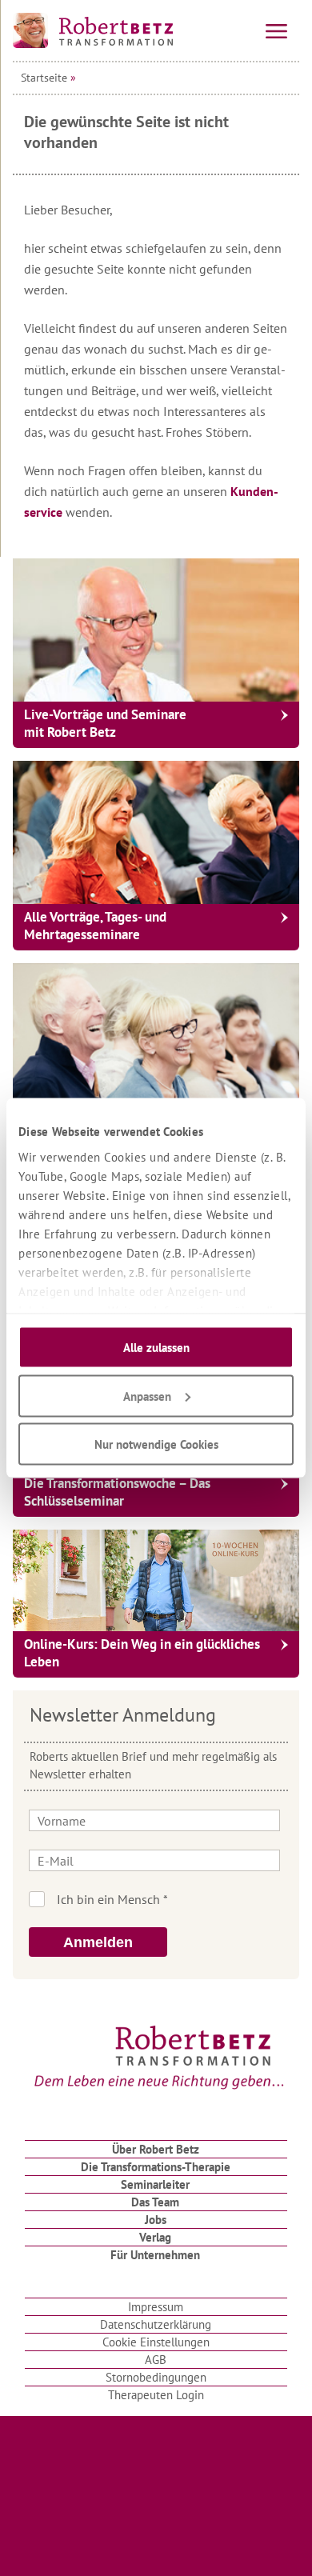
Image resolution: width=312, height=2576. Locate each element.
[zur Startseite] (93, 30)
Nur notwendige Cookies (156, 1444)
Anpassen (147, 1396)
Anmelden (98, 1942)
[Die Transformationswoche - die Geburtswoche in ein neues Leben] (156, 1035)
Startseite (44, 78)
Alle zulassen (156, 1348)
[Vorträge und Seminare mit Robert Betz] (156, 630)
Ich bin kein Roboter (178, 1899)
